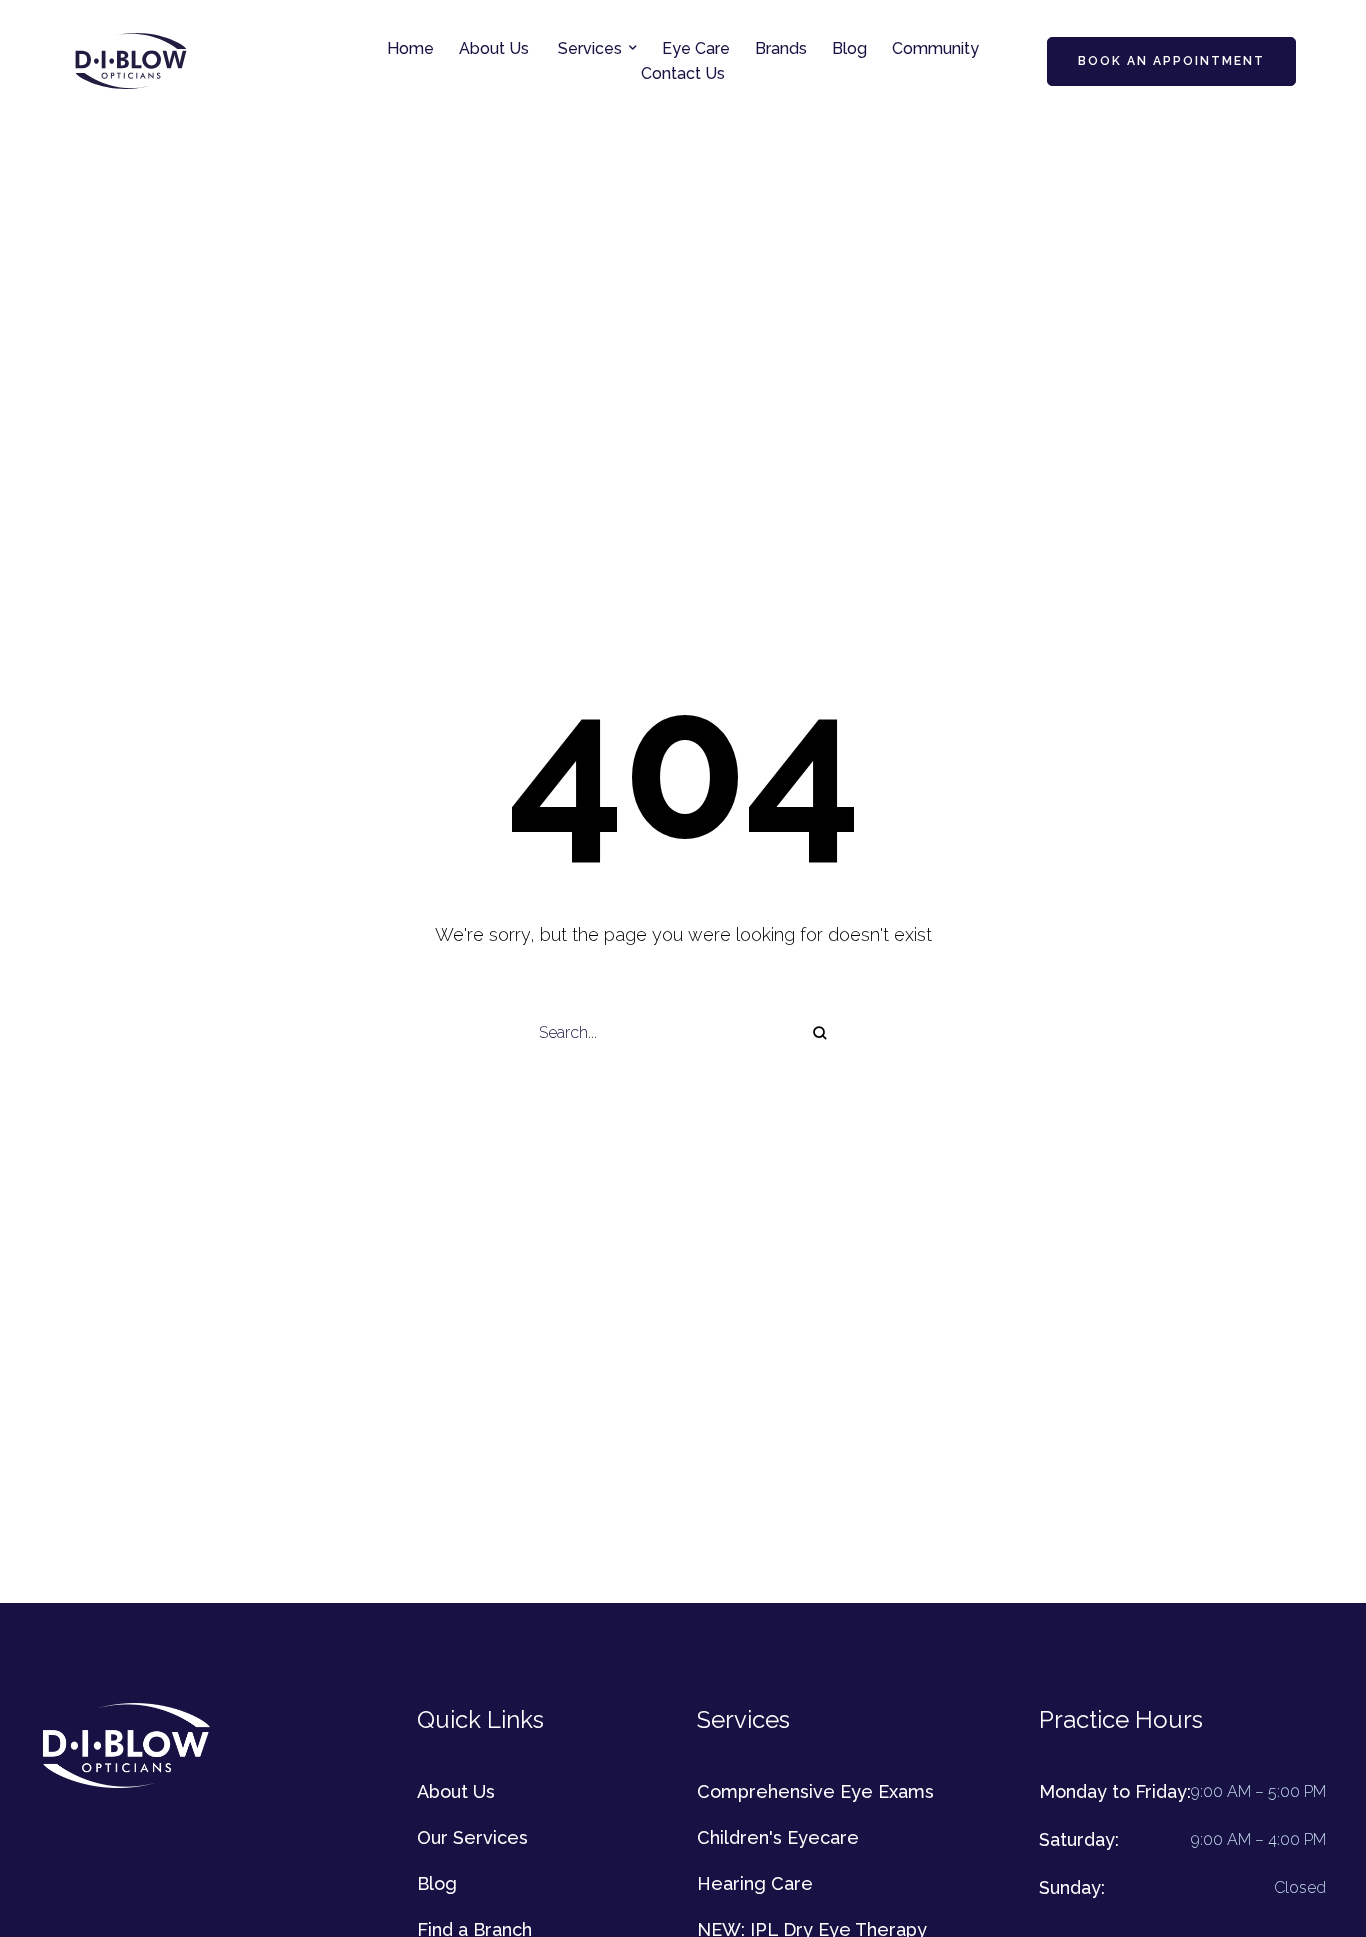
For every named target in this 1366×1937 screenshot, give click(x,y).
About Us (456, 1791)
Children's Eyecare (778, 1837)
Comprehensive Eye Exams (815, 1791)
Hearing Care (755, 1883)
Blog (437, 1883)
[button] (633, 48)
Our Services (472, 1837)
